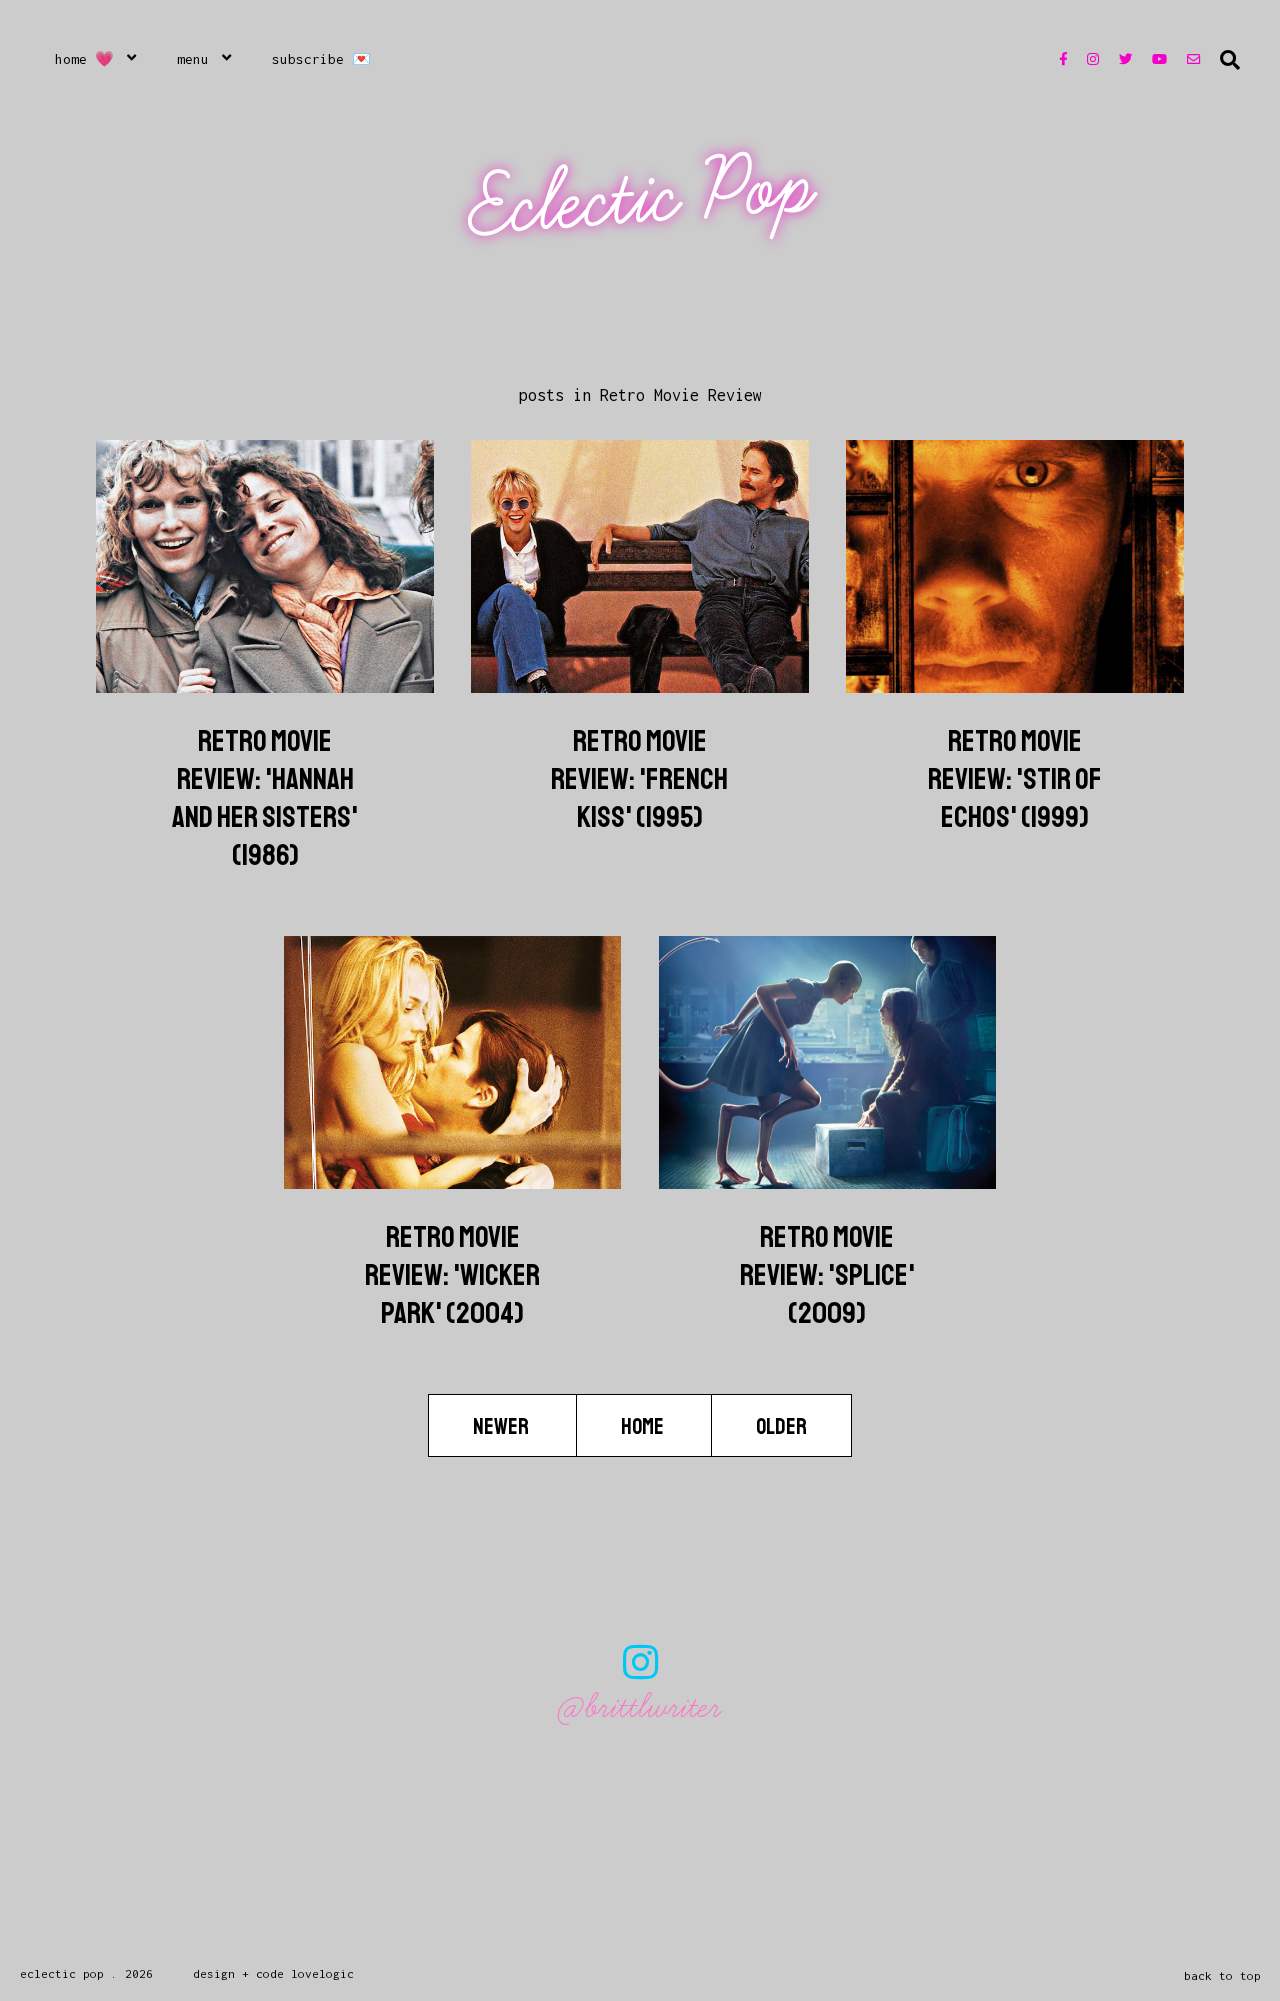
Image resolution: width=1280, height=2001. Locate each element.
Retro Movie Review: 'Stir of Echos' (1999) (1015, 779)
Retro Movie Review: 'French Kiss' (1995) (639, 779)
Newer (502, 1427)
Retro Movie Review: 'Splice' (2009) (827, 1275)
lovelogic (322, 1973)
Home (644, 1427)
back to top (1222, 1975)
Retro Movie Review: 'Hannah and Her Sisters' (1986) (265, 798)
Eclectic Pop (642, 197)
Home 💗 (84, 59)
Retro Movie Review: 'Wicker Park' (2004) (452, 1275)
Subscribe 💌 (321, 59)
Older (781, 1427)
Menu (193, 59)
